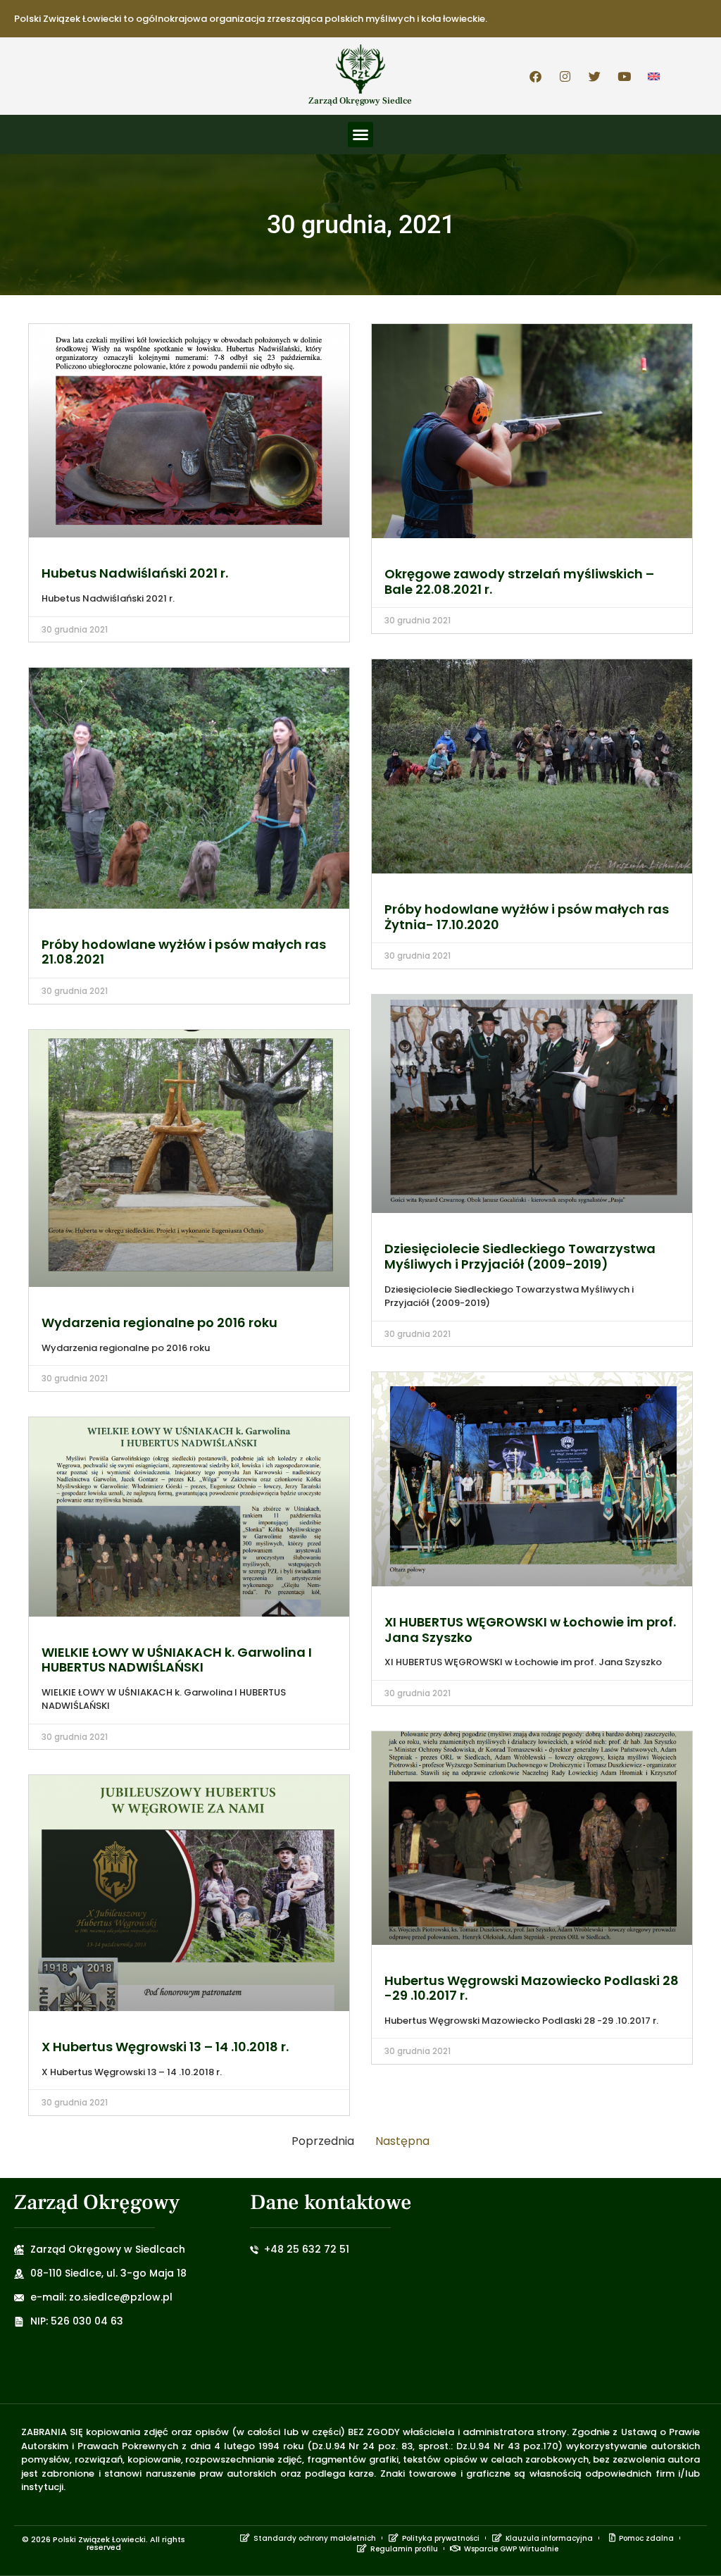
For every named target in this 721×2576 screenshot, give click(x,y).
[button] (360, 135)
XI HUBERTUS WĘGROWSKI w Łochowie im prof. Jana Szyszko (530, 1630)
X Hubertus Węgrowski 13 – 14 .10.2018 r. (165, 2047)
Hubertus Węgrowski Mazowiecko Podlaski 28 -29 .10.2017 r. (532, 1988)
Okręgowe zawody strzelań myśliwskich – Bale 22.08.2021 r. (519, 581)
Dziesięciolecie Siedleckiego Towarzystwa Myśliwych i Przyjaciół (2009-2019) (520, 1256)
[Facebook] (536, 76)
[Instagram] (565, 76)
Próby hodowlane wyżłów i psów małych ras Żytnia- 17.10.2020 (527, 917)
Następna (402, 2141)
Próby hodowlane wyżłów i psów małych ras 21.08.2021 (184, 952)
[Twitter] (595, 76)
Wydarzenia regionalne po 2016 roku (159, 1323)
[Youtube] (625, 76)
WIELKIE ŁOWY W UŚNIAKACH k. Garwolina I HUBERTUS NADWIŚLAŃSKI (177, 1660)
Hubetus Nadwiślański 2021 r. (135, 573)
